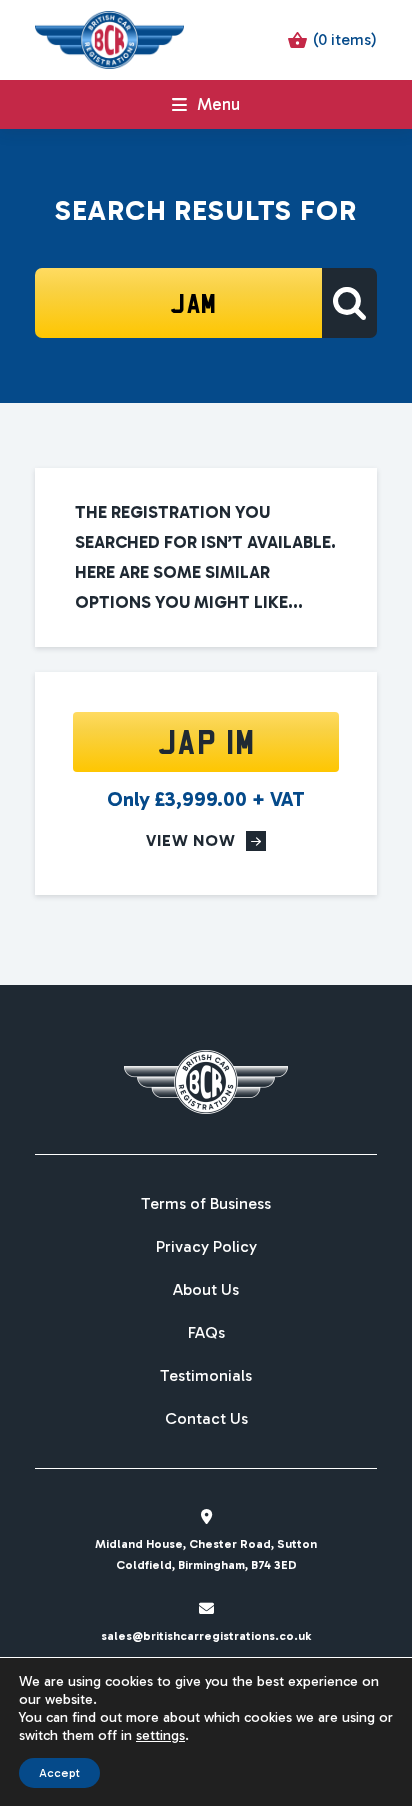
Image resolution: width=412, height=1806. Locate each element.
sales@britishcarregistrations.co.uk (206, 1636)
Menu (218, 104)
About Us (206, 1290)
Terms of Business (206, 1204)
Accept (59, 1773)
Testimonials (206, 1376)
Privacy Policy (206, 1247)
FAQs (206, 1333)
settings (160, 1735)
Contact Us (206, 1419)
